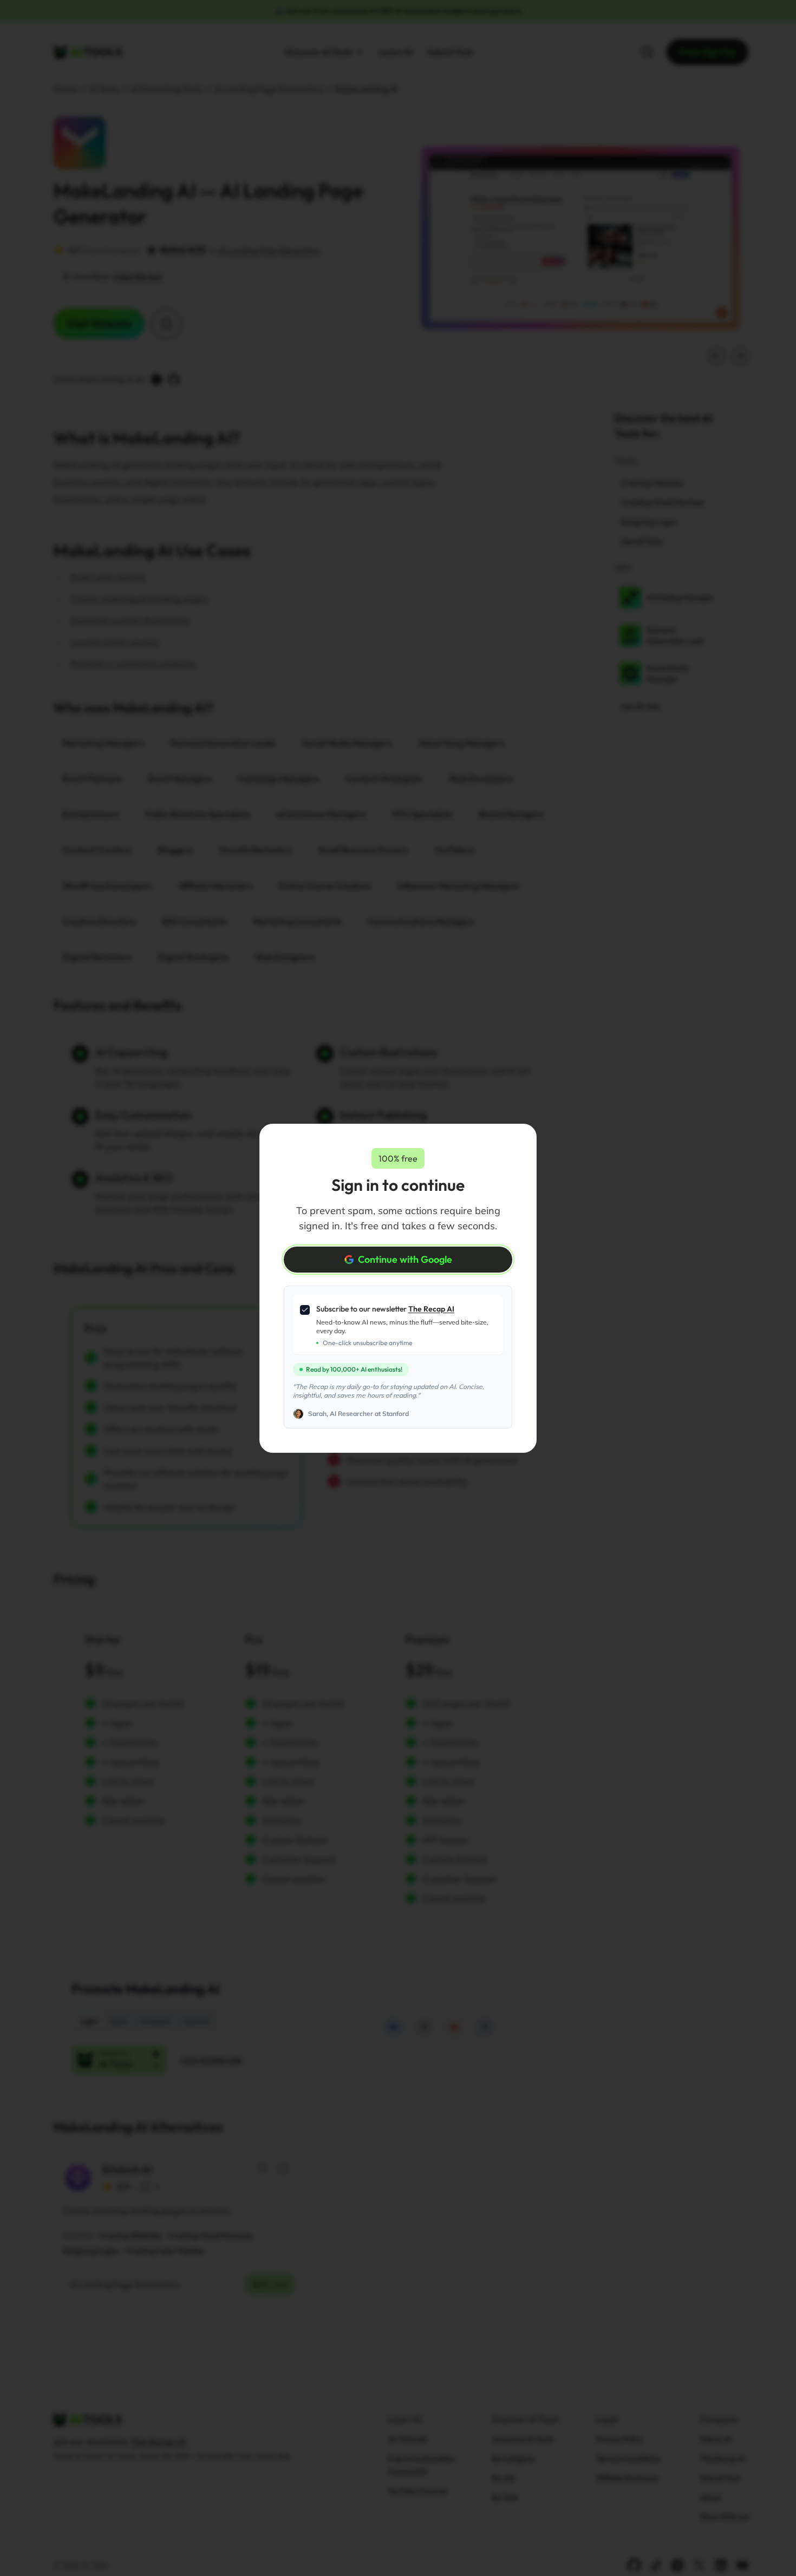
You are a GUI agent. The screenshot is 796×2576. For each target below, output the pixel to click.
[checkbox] (305, 1310)
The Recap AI (431, 1309)
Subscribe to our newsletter (385, 1309)
